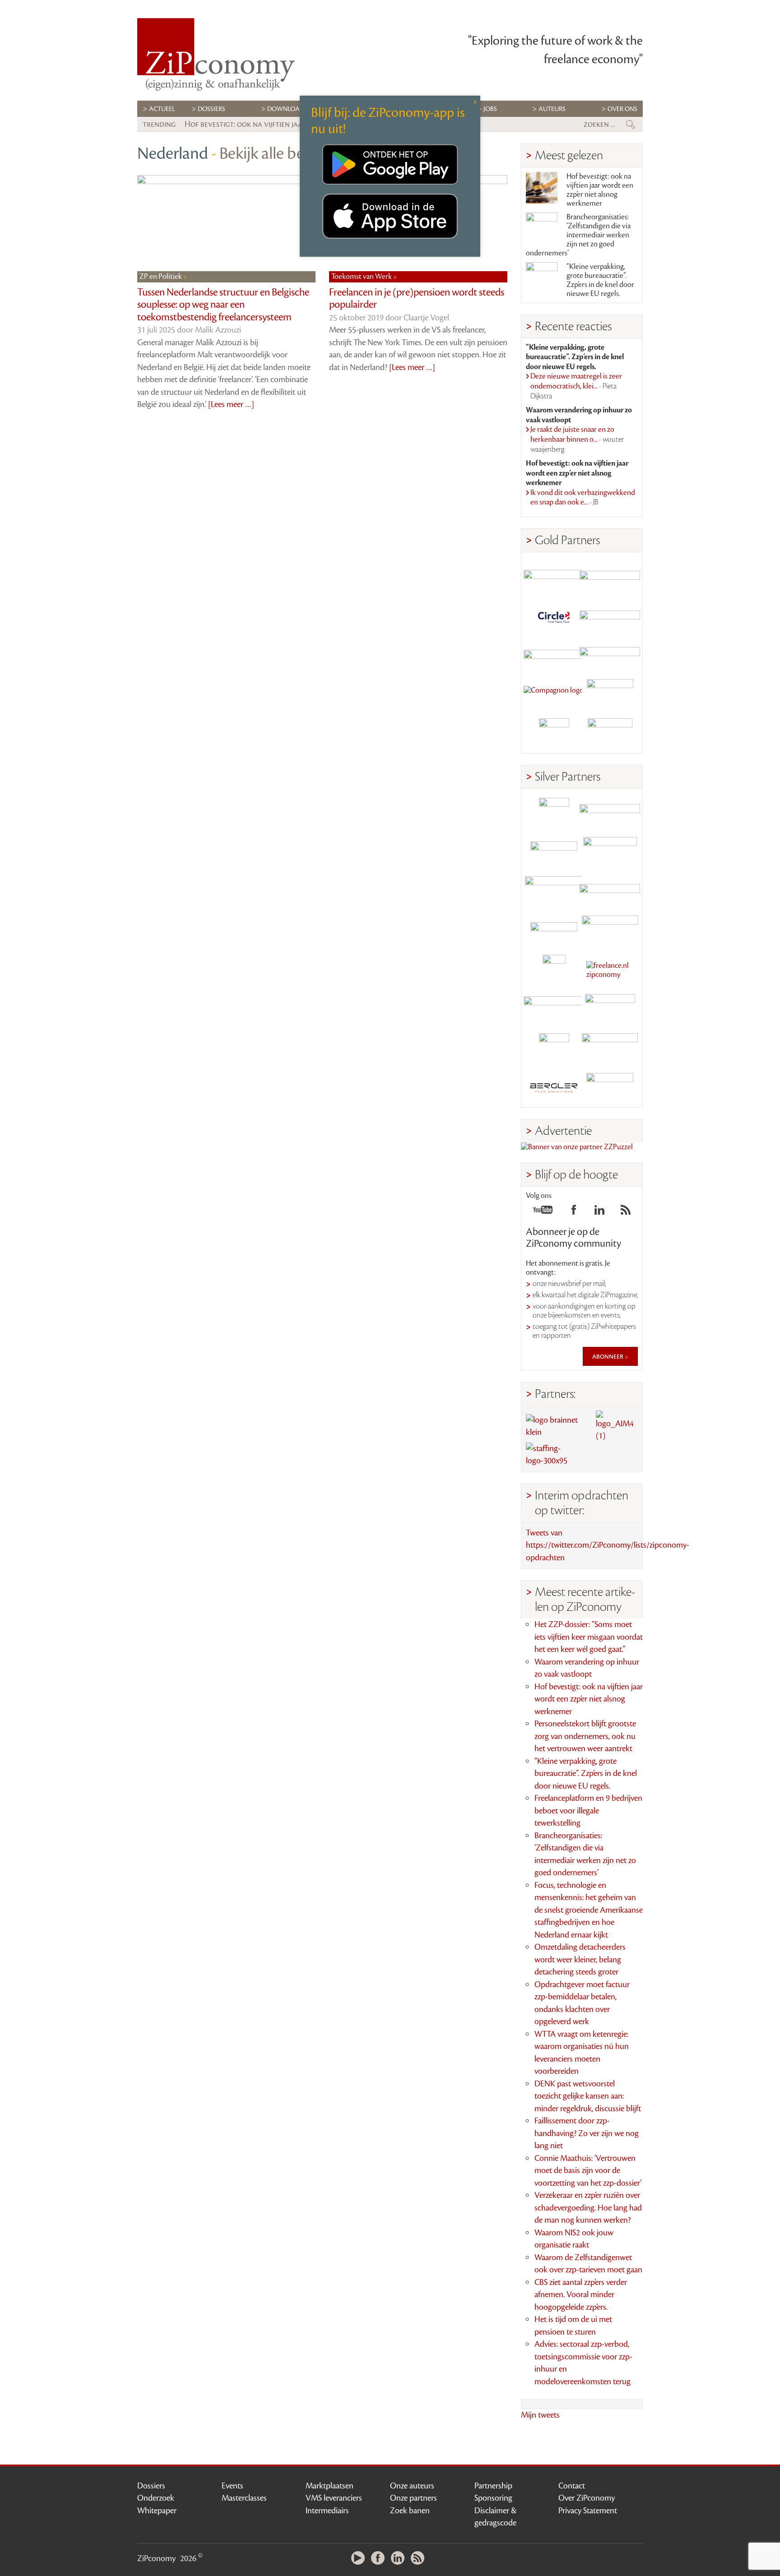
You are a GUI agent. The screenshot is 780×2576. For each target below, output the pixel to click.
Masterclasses (244, 2498)
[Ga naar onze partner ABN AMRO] (610, 891)
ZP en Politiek (161, 277)
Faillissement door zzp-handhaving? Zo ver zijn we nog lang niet (587, 2133)
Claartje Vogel (426, 318)
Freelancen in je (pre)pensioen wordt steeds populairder (417, 299)
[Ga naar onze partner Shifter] (554, 891)
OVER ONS (622, 109)
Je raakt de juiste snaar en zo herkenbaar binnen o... (577, 439)
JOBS (490, 109)
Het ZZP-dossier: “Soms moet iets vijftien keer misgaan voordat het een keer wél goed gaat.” (589, 1637)
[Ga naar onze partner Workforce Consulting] (610, 852)
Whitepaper (157, 2511)
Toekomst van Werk (362, 277)
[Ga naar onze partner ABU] (610, 1009)
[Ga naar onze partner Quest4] (554, 852)
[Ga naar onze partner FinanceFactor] (610, 576)
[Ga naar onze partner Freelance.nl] (610, 970)
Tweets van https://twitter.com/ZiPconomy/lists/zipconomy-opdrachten (608, 1545)
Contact (572, 2486)
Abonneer (608, 1356)
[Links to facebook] (574, 1212)
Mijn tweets (540, 2415)
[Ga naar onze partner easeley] (610, 813)
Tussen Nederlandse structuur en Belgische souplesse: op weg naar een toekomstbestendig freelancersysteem (223, 305)
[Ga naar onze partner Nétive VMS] (554, 970)
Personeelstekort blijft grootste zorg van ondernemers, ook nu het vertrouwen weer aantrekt (585, 1736)
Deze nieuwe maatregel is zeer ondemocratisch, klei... (576, 386)
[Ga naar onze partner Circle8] (554, 616)
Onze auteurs (412, 2486)
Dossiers (211, 109)
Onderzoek (156, 2498)
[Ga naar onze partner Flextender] (610, 616)
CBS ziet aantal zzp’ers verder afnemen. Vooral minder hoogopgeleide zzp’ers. (581, 2295)
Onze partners (413, 2498)
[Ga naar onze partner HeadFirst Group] (610, 694)
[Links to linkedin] (599, 1212)
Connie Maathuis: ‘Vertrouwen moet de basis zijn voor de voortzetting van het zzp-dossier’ (588, 2171)
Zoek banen (410, 2511)
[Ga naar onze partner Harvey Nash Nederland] (554, 733)
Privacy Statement (588, 2511)
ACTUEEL (162, 109)
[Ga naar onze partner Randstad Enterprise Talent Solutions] (554, 813)
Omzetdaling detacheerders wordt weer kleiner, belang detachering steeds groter (580, 1959)
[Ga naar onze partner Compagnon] (554, 694)
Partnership (493, 2486)
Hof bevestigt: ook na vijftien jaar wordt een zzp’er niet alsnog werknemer (600, 190)
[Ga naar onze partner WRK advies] (610, 1088)
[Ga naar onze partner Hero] (610, 733)
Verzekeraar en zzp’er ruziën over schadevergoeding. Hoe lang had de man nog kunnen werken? (588, 2208)
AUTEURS (552, 109)
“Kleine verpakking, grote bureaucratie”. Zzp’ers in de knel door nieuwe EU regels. (600, 280)
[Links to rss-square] (626, 1212)
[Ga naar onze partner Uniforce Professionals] (610, 1048)
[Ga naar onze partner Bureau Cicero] (554, 1048)
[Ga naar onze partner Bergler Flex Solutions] (554, 1088)
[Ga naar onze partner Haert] (554, 931)
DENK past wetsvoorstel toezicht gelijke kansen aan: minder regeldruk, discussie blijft (588, 2096)
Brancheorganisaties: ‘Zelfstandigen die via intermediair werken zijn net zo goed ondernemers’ (578, 235)
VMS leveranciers (334, 2498)
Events (232, 2486)
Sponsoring (493, 2498)
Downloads (287, 109)
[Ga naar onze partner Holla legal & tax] (610, 931)
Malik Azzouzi (218, 330)
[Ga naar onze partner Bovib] (610, 655)
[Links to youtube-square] (543, 1212)
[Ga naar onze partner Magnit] (554, 655)
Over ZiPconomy (587, 2498)
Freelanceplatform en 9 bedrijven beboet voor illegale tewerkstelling (588, 1811)
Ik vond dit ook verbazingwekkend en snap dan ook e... (583, 498)
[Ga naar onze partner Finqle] (554, 576)
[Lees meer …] (231, 404)
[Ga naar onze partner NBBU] (554, 1009)
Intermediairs (327, 2511)
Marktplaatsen (330, 2486)
